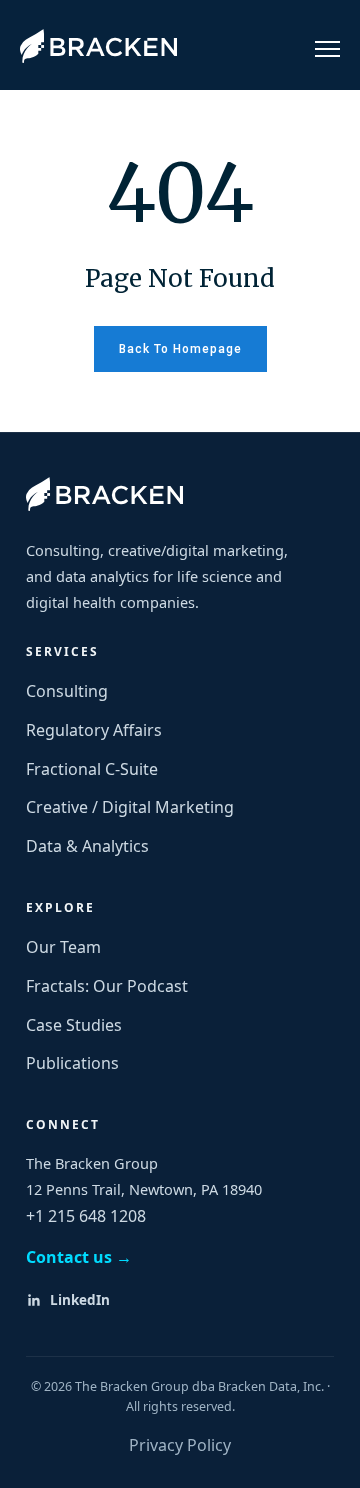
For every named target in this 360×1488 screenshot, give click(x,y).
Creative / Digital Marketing (130, 807)
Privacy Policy (180, 1445)
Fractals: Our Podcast (107, 986)
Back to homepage (180, 349)
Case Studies (74, 1025)
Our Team (63, 947)
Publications (72, 1063)
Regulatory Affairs (94, 730)
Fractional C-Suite (92, 769)
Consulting (67, 691)
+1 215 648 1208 (86, 1216)
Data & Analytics (87, 846)
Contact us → (79, 1257)
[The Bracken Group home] (104, 494)
